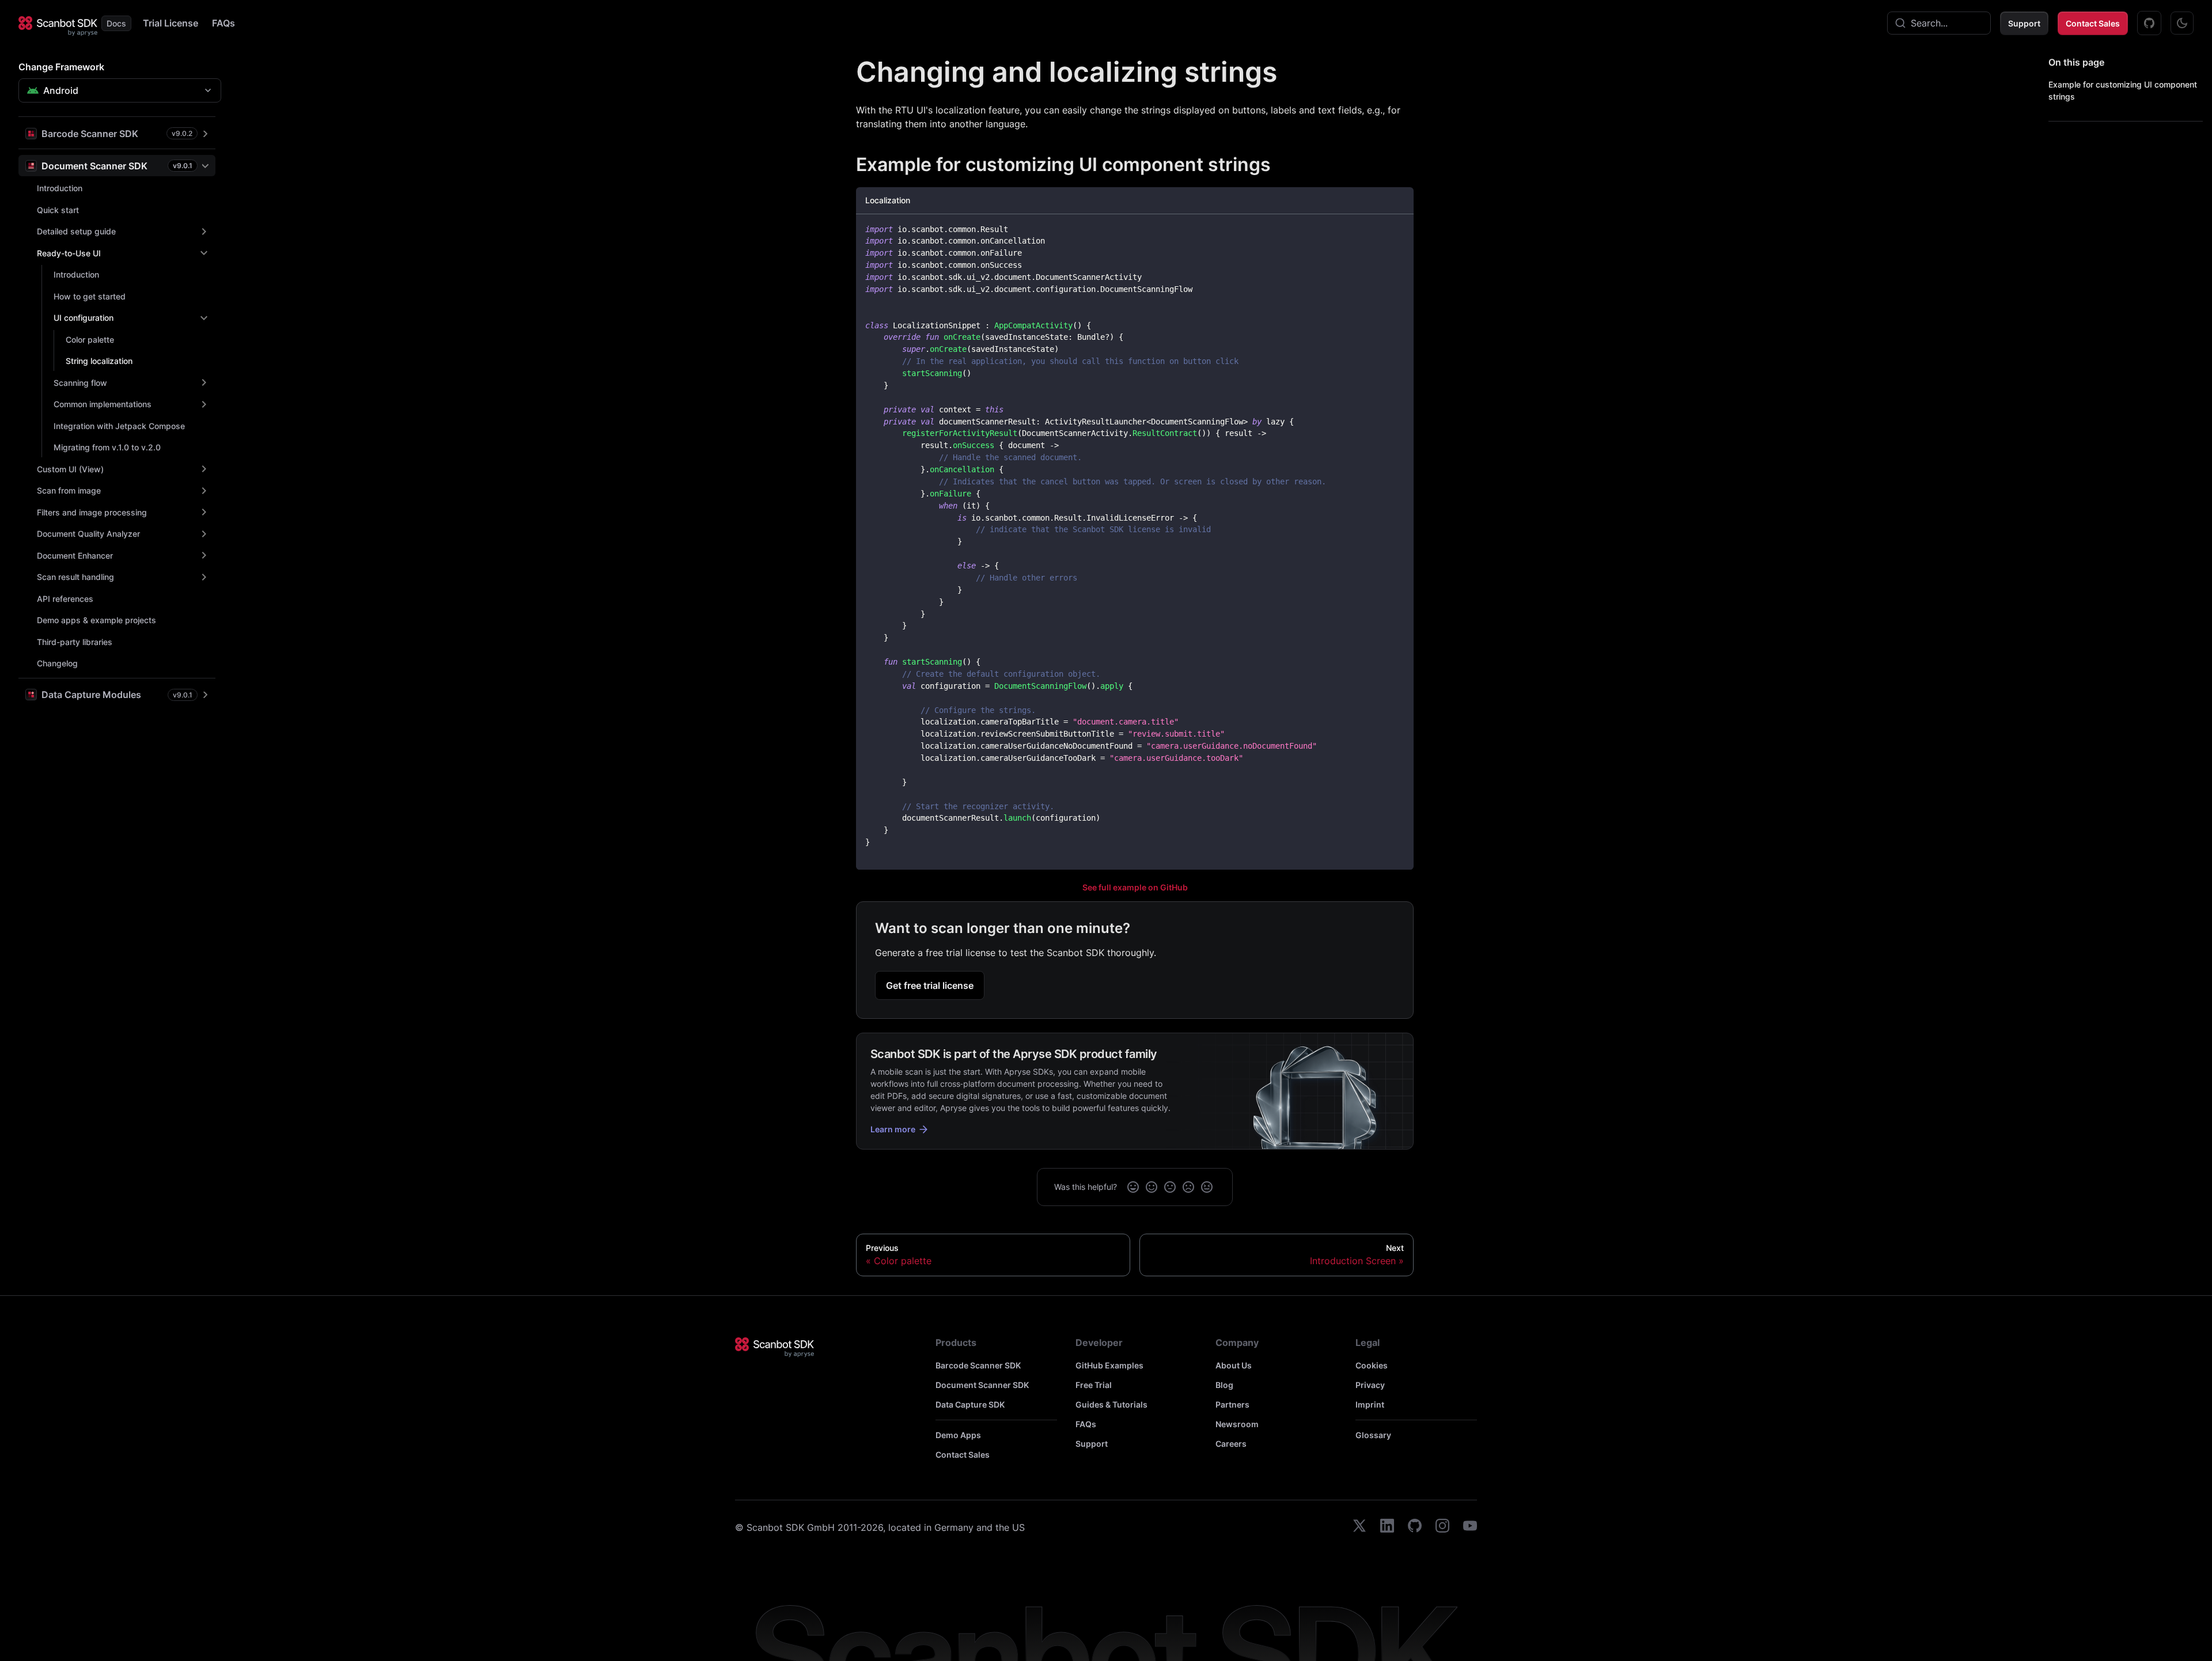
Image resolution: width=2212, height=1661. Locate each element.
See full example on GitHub (1135, 887)
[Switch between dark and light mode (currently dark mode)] (2182, 23)
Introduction (60, 188)
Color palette (90, 340)
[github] (1415, 1527)
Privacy (1370, 1385)
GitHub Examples (1109, 1365)
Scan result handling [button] (75, 577)
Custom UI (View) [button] (70, 469)
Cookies (1372, 1365)
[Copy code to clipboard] (1399, 228)
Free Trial (1094, 1385)
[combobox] (1939, 23)
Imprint (1370, 1404)
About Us (1234, 1365)
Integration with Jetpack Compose (119, 426)
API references (65, 599)
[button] (117, 133)
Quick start (58, 210)
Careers (1231, 1444)
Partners (1232, 1404)
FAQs (224, 23)
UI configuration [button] (84, 318)
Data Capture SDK (970, 1404)
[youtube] (1470, 1527)
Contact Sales (2093, 23)
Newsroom (1237, 1424)
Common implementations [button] (103, 404)
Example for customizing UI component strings (2123, 90)
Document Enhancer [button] (75, 555)
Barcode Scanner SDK (978, 1365)
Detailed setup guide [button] (76, 231)
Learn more (893, 1129)
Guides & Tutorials (1111, 1404)
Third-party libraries (75, 642)
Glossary (1373, 1435)
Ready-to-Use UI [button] (69, 253)
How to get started (90, 296)
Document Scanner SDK (982, 1385)
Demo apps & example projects (96, 620)
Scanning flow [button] (80, 383)
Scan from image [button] (69, 490)
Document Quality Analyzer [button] (88, 534)
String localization (99, 361)
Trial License (171, 23)
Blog (1224, 1385)
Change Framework (61, 67)
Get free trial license (930, 985)
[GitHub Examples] (2149, 23)
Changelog (57, 663)
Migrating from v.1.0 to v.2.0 (107, 447)
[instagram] (1442, 1527)
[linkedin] (1387, 1527)
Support (2024, 23)
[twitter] (1359, 1527)
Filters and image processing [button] (92, 512)
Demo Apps (958, 1435)
